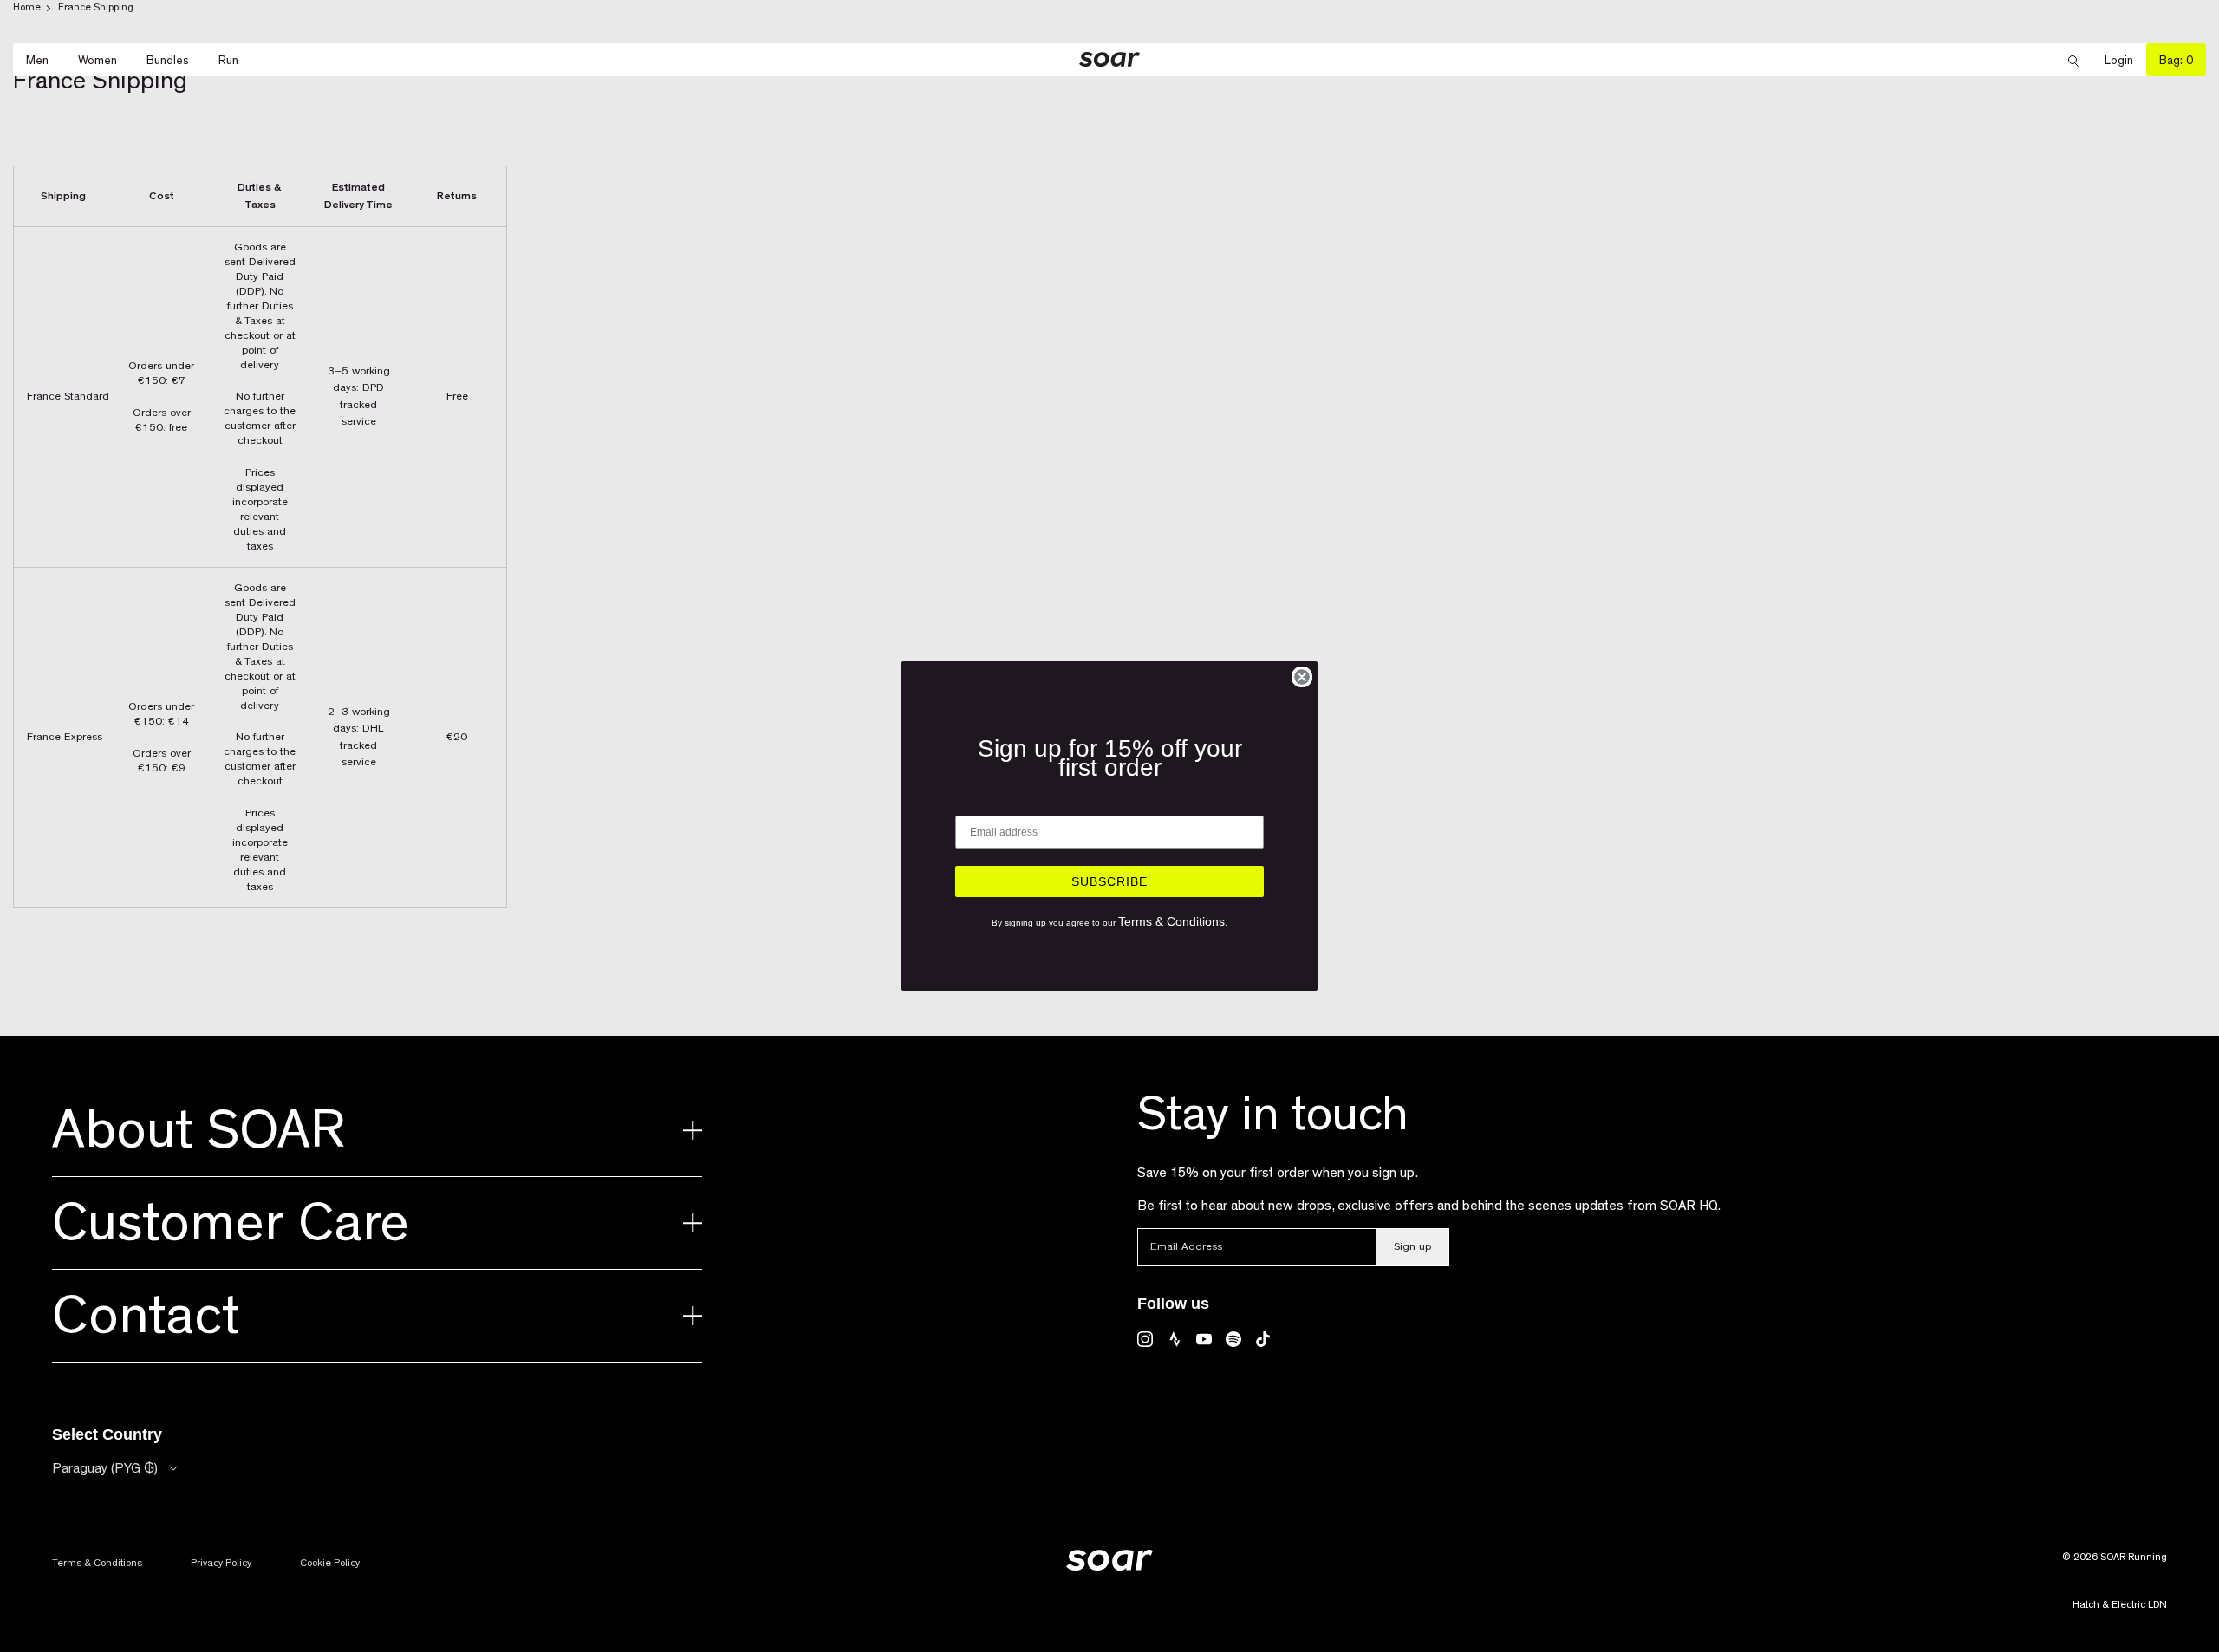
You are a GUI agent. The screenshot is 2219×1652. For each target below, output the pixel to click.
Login (2125, 60)
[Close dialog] (1302, 677)
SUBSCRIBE (1109, 881)
